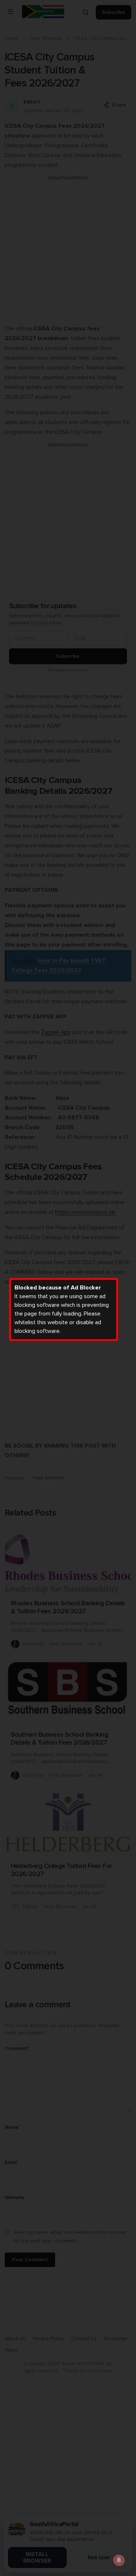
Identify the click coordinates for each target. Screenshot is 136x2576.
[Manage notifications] (119, 2560)
